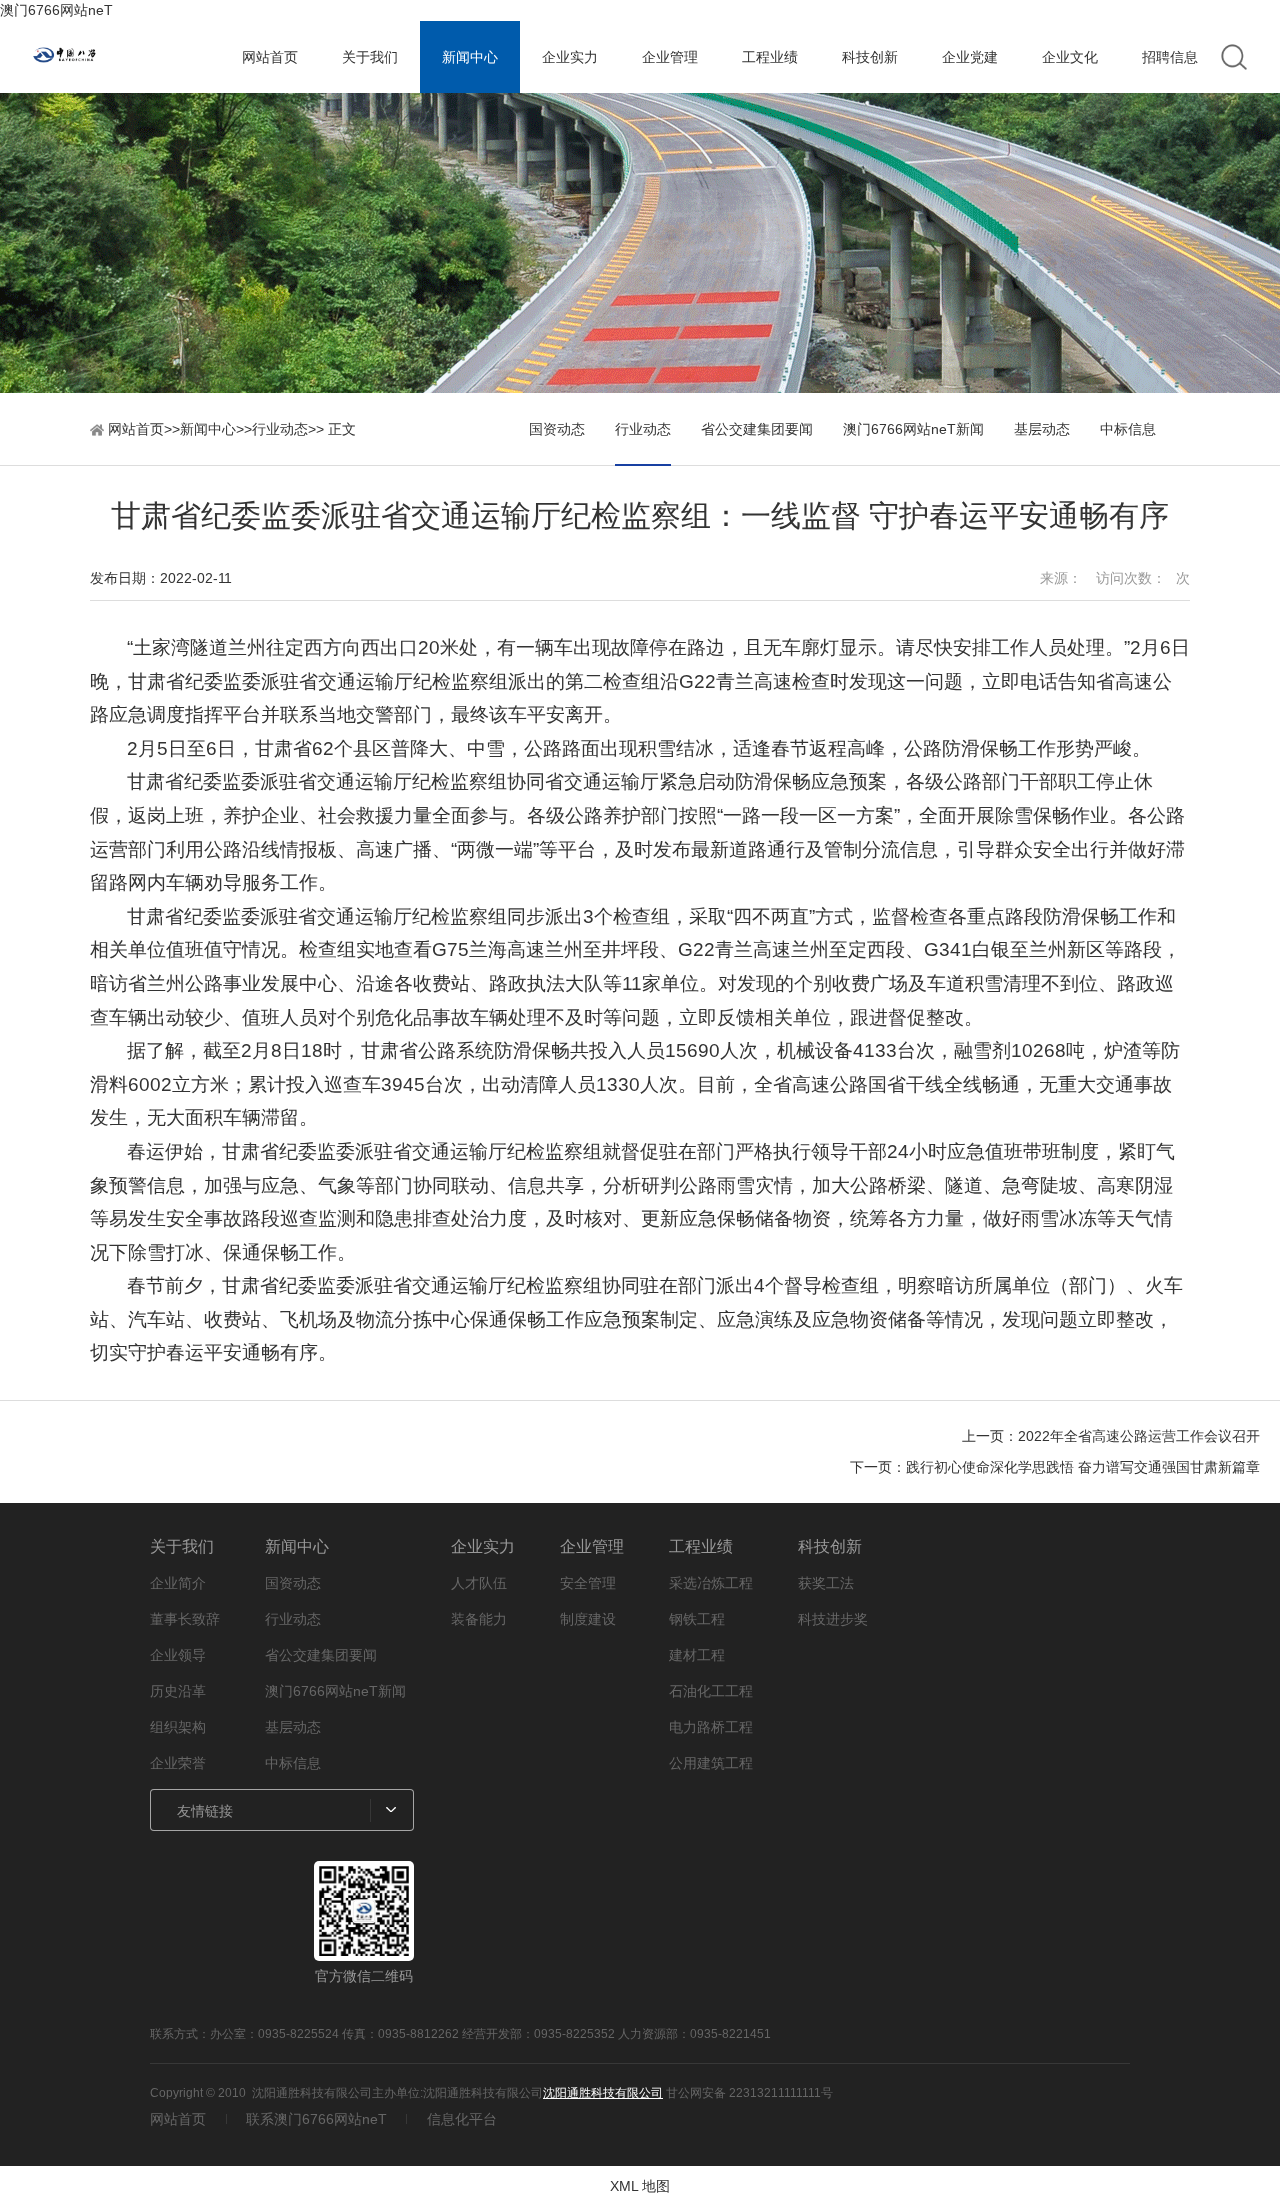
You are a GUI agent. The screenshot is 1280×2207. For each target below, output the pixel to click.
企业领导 (178, 1655)
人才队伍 (479, 1583)
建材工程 (697, 1655)
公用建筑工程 (711, 1763)
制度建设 (588, 1619)
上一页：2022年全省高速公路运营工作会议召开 (1111, 1436)
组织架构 (178, 1727)
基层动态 (1042, 429)
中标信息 (1128, 429)
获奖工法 (826, 1583)
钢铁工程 (697, 1619)
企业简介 (178, 1583)
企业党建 (970, 57)
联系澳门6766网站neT (316, 2119)
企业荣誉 (178, 1763)
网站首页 (270, 57)
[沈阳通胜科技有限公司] (126, 57)
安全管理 (588, 1583)
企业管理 (670, 57)
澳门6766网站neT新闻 (913, 429)
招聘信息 (1170, 57)
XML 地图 (640, 2186)
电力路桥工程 (711, 1727)
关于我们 (370, 57)
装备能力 (479, 1619)
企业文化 (1070, 57)
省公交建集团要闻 (757, 429)
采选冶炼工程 (711, 1583)
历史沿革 (178, 1691)
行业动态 (280, 429)
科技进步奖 (833, 1619)
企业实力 (570, 57)
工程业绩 (770, 57)
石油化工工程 (711, 1691)
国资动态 (557, 429)
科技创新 (870, 57)
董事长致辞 (185, 1619)
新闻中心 (470, 57)
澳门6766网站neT (56, 10)
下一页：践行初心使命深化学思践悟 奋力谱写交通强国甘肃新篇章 (1055, 1467)
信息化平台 (462, 2119)
